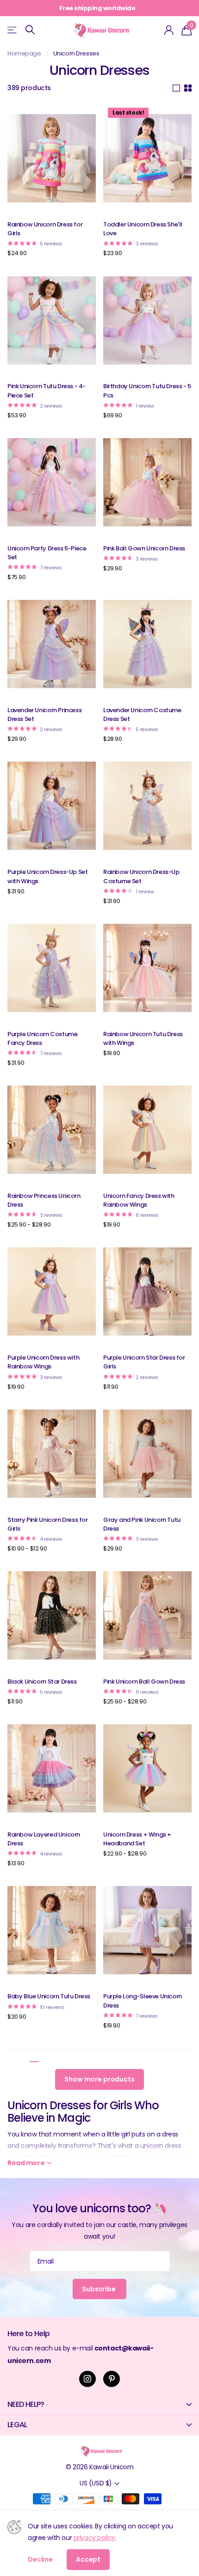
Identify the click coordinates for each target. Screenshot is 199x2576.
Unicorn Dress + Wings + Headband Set (137, 1839)
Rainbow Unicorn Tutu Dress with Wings (143, 1038)
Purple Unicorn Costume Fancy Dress (42, 1038)
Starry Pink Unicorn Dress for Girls (48, 1524)
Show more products (99, 2079)
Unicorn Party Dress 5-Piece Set (47, 553)
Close (99, 2404)
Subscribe (99, 2289)
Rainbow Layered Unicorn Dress (44, 1839)
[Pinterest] (112, 2379)
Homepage (24, 53)
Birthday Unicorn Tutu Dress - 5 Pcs (147, 391)
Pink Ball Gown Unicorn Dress (144, 548)
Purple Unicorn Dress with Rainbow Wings (43, 1362)
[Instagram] (87, 2379)
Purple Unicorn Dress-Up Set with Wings (47, 876)
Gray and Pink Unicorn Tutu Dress (142, 1524)
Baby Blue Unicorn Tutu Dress (49, 1996)
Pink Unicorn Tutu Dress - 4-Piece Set (47, 391)
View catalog (13, 30)
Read (26, 2163)
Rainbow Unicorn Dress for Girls (45, 229)
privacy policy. (95, 2538)
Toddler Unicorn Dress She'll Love (143, 229)
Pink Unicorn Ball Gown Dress (144, 1682)
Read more (171, 8)
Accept (88, 2559)
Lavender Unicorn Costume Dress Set (142, 714)
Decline (40, 2559)
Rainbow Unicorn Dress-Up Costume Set (141, 876)
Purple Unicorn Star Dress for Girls (144, 1362)
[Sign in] (169, 30)
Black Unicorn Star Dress (42, 1682)
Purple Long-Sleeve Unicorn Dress (143, 2001)
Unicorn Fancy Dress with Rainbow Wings (139, 1200)
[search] (30, 30)
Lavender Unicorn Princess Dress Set (44, 714)
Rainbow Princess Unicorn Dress (44, 1200)
